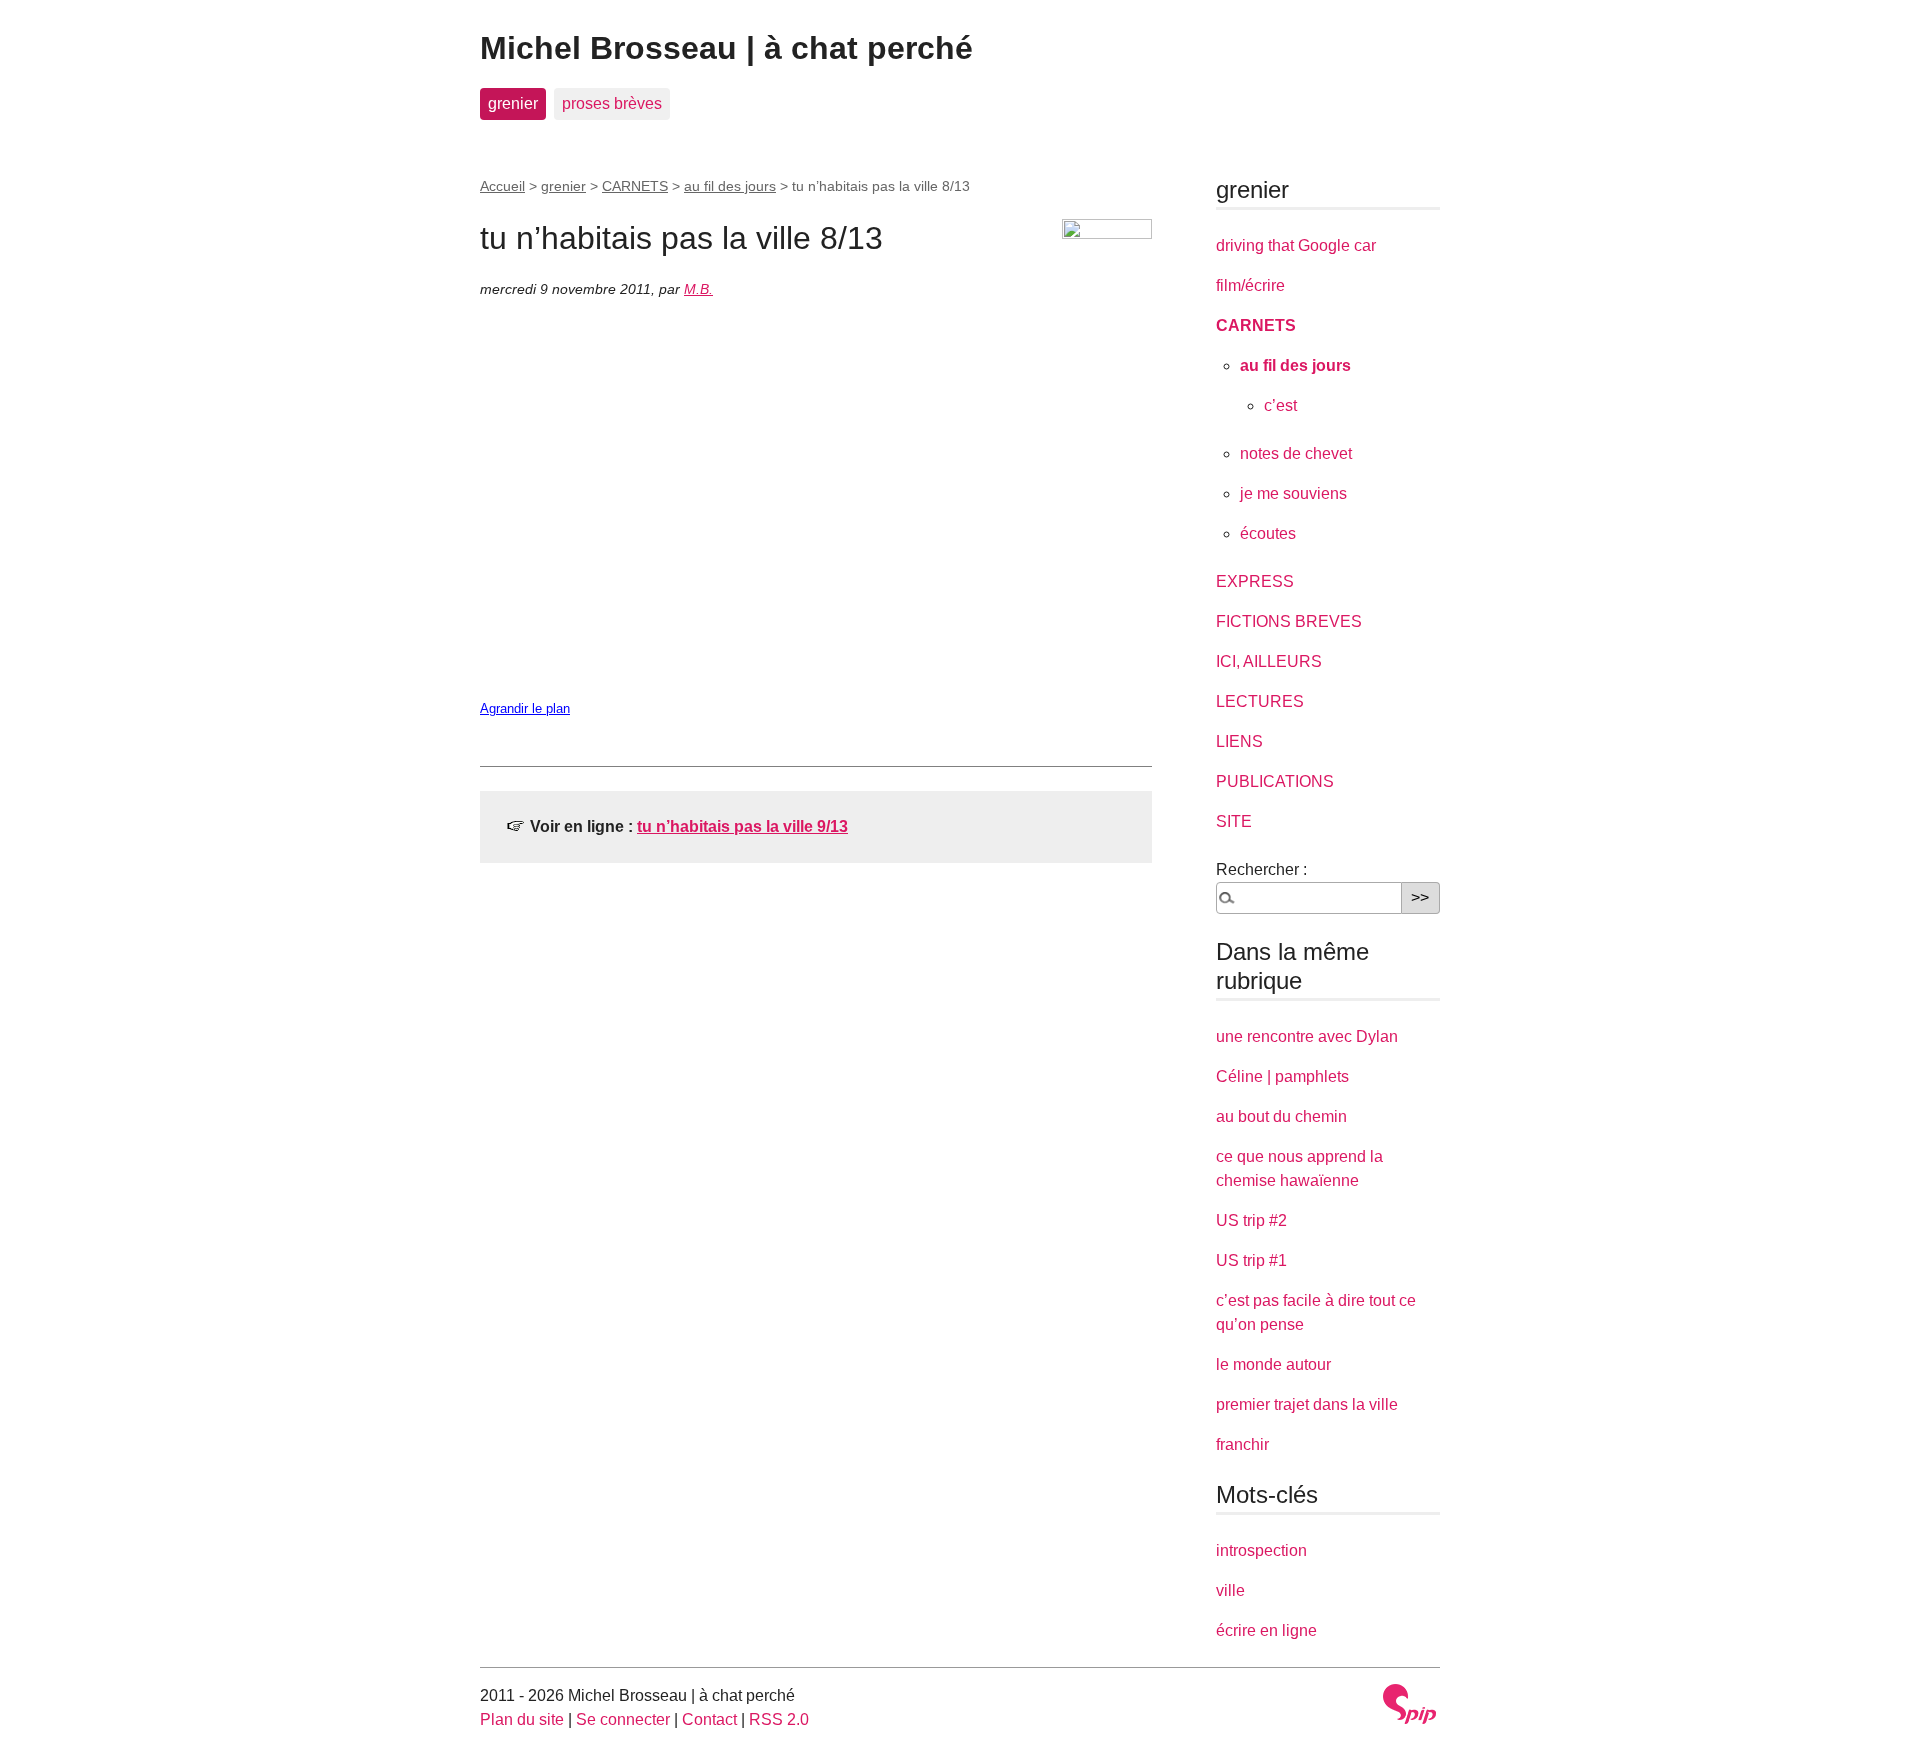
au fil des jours (730, 186)
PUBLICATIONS (1275, 781)
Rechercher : (1261, 869)
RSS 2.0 (779, 1719)
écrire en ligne (1266, 1630)
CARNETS (635, 186)
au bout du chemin (1281, 1116)
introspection (1261, 1550)
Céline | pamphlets (1282, 1076)
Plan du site (522, 1719)
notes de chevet (1296, 453)
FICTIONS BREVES (1289, 621)
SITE (1234, 821)
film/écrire (1250, 285)
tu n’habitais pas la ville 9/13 (742, 826)
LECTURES (1260, 701)
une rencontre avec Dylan (1307, 1036)
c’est (1280, 405)
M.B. (698, 289)
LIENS (1239, 741)
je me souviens (1293, 493)
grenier (513, 103)
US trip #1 (1251, 1260)
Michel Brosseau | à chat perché (726, 48)
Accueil (502, 186)
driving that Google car (1296, 245)
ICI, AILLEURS (1269, 661)
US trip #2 (1251, 1220)
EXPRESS (1255, 581)
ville (1230, 1590)
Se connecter (623, 1719)
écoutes (1268, 533)
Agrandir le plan (525, 708)
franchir (1242, 1444)
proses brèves (612, 103)
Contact (709, 1719)
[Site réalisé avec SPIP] (1410, 1704)
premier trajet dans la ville (1307, 1404)
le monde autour (1273, 1364)
